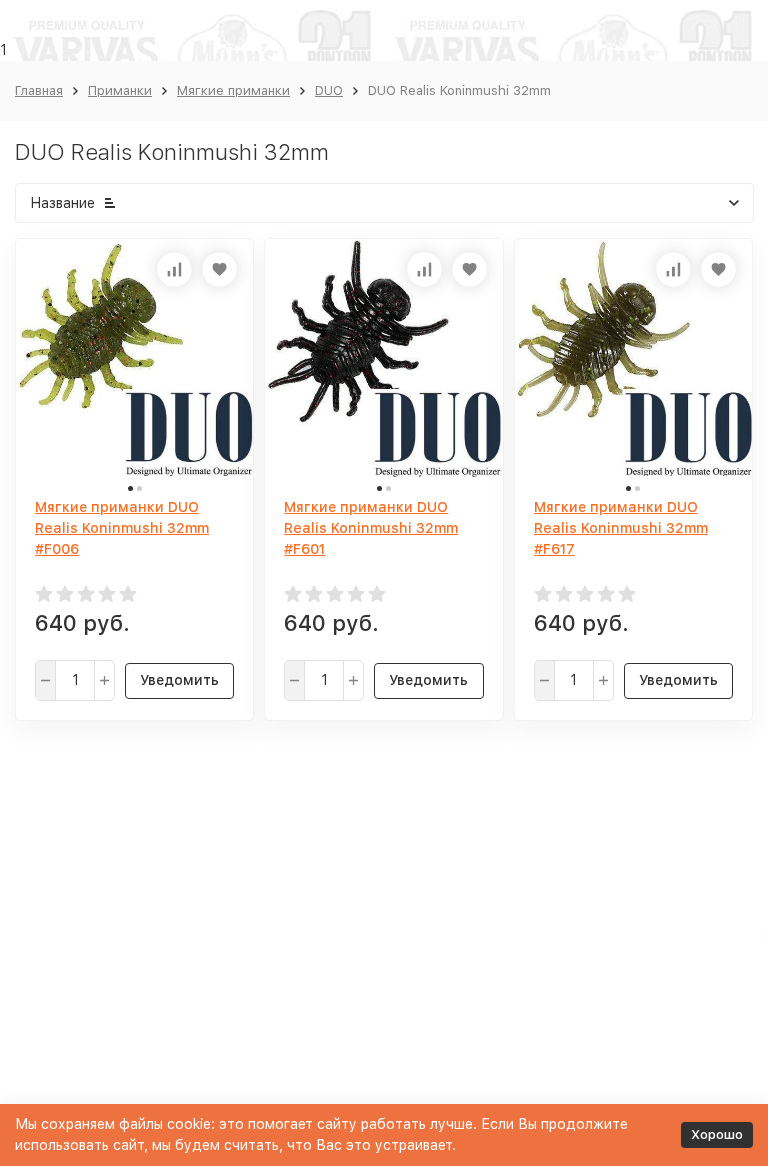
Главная (39, 90)
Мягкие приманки (233, 90)
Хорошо (717, 1134)
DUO (329, 90)
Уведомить (179, 680)
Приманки (120, 90)
